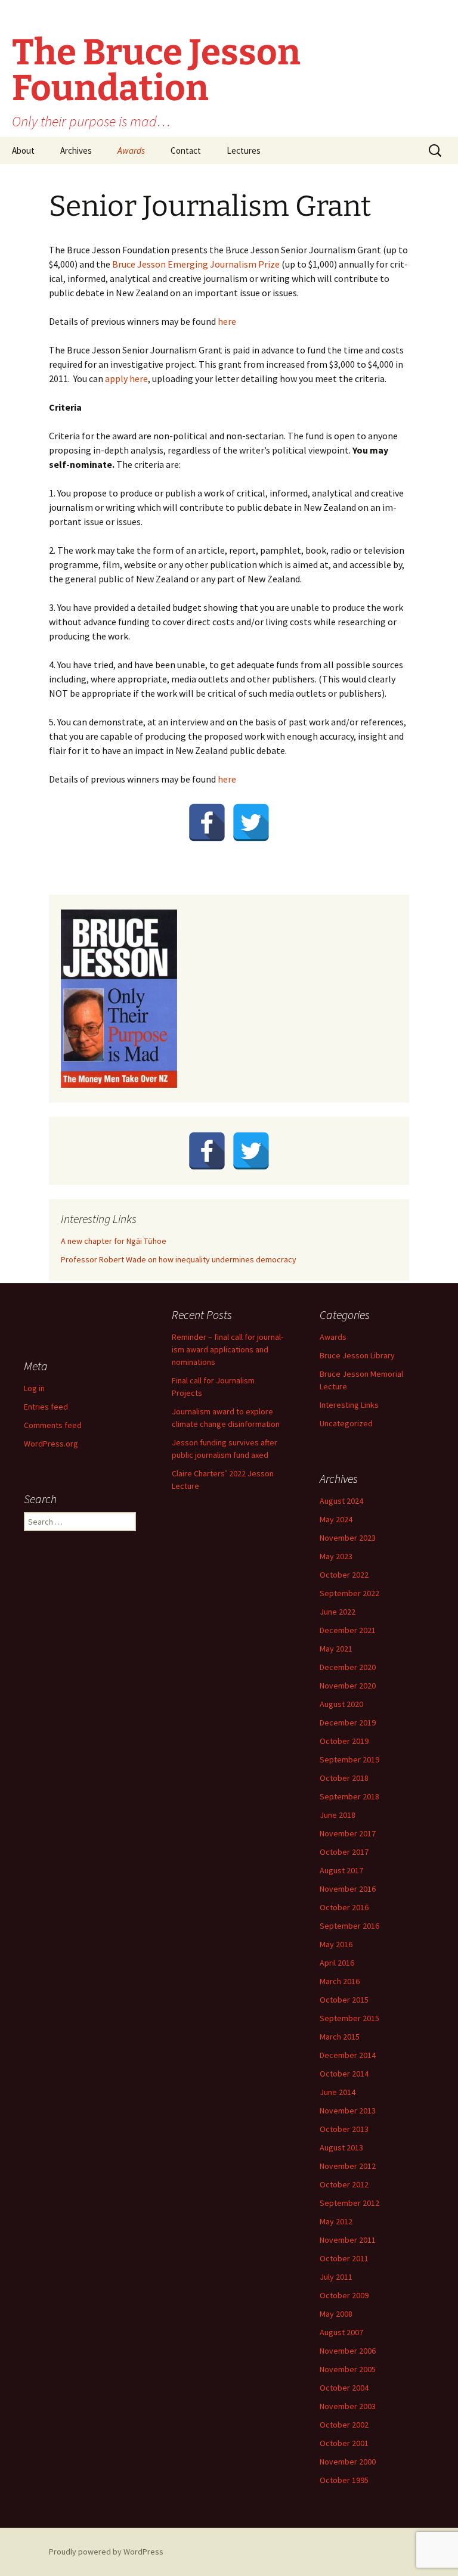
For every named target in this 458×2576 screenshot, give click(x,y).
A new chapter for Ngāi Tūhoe (114, 1241)
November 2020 (348, 1686)
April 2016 (337, 1963)
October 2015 (344, 2000)
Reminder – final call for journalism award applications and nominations (228, 1349)
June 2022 (338, 1612)
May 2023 (336, 1556)
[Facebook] (207, 823)
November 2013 (348, 2111)
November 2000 (348, 2462)
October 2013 (344, 2129)
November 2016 (348, 1889)
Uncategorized (346, 1423)
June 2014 (338, 2092)
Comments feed (53, 1425)
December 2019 (348, 1722)
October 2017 (344, 1852)
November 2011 (348, 2240)
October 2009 (344, 2295)
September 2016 (349, 1926)
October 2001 (344, 2443)
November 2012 (348, 2166)
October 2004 (344, 2388)
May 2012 (336, 2221)
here (227, 321)
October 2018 (344, 1778)
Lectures (244, 150)
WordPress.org (51, 1444)
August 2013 (341, 2147)
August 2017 (341, 1870)
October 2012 (344, 2184)
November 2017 (348, 1833)
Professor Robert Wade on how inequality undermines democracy (179, 1259)
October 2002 (344, 2425)
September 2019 (349, 1759)
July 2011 (336, 2277)
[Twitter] (251, 823)
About (23, 150)
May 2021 (336, 1649)
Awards (131, 150)
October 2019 (344, 1741)
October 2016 (344, 1907)
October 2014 (344, 2074)
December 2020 (348, 1667)
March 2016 (340, 1981)
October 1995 (344, 2480)
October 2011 (344, 2258)
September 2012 (349, 2203)
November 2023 (348, 1538)
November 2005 (348, 2369)
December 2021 (348, 1630)
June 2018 (338, 1815)
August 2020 (341, 1704)
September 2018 (349, 1796)
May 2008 (336, 2314)
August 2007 (341, 2332)
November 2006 (348, 2351)
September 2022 (349, 1593)
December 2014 (348, 2055)
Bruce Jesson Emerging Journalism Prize (196, 264)
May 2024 (336, 1519)
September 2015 (349, 2018)
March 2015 (340, 2037)
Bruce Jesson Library (357, 1355)
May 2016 (336, 1944)
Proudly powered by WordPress (106, 2552)
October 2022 (344, 1575)
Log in (34, 1388)
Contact (186, 150)
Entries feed (46, 1407)
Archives (76, 150)
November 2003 (348, 2406)
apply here (126, 378)
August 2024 (341, 1501)
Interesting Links (349, 1405)
